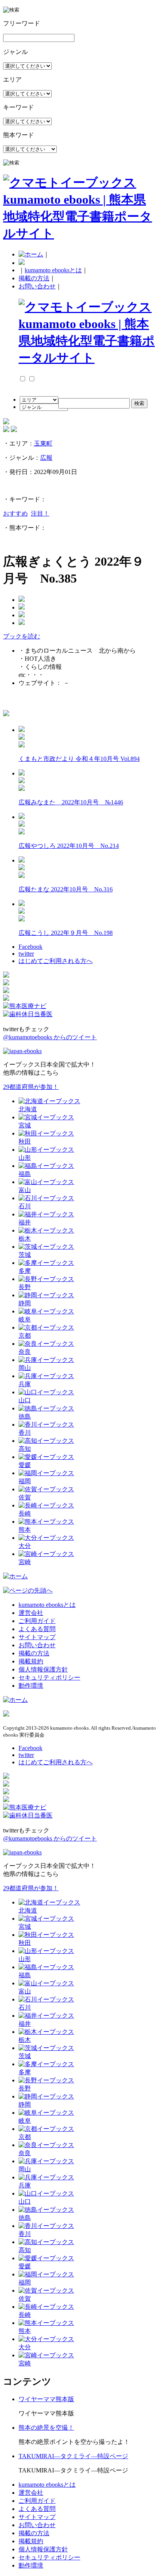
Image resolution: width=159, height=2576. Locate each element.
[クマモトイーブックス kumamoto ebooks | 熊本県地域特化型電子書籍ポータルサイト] (79, 233)
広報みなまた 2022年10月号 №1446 (71, 802)
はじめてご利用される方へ (56, 961)
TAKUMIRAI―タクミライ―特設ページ (73, 2456)
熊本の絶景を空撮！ (46, 2428)
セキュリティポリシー (49, 1677)
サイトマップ (37, 1637)
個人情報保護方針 (43, 1669)
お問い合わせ (37, 286)
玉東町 (43, 443)
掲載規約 (31, 1661)
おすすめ (15, 513)
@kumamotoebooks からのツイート (50, 1037)
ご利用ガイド (37, 1621)
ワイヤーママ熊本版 (46, 2399)
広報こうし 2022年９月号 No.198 (66, 933)
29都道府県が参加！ (31, 1087)
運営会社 (31, 1613)
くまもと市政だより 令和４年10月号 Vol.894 (79, 759)
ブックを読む (22, 636)
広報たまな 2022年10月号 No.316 (66, 889)
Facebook (30, 947)
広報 (46, 458)
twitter (26, 954)
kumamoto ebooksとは (53, 270)
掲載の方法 (34, 278)
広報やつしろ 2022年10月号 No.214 (69, 846)
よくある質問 (37, 1629)
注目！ (40, 513)
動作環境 (31, 1686)
